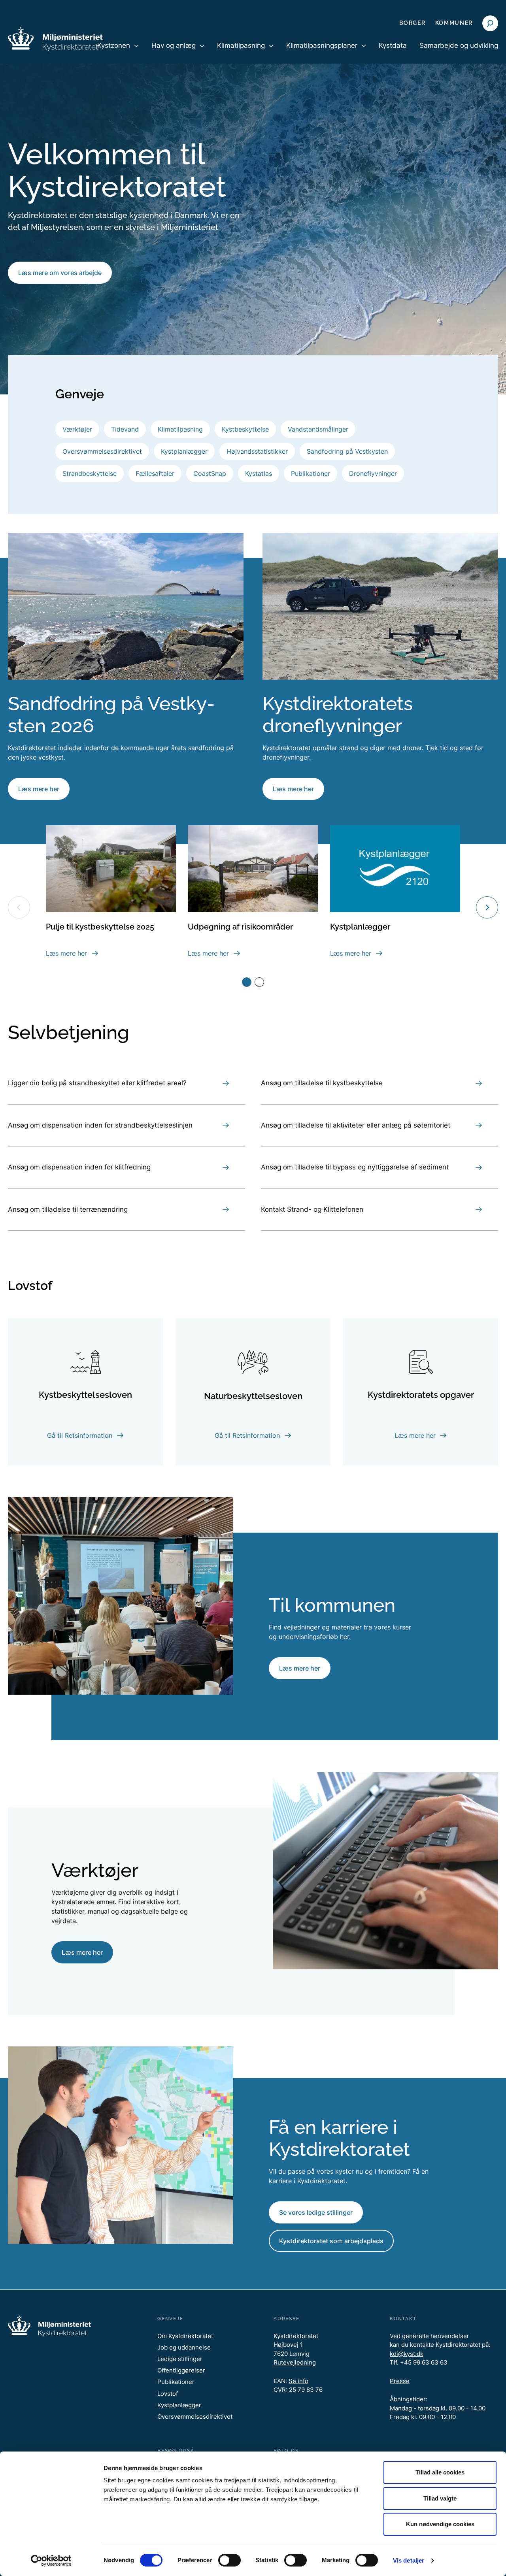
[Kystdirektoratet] (55, 39)
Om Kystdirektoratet (185, 2336)
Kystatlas (259, 473)
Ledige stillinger (180, 2359)
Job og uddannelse (184, 2347)
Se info (298, 2381)
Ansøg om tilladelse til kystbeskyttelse (322, 1083)
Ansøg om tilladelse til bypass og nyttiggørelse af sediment (355, 1167)
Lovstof (168, 2394)
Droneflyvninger (373, 473)
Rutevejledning (295, 2362)
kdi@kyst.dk (407, 2354)
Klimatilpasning (180, 429)
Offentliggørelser (181, 2370)
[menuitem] (118, 52)
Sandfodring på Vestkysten (347, 451)
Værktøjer (77, 429)
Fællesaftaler (155, 473)
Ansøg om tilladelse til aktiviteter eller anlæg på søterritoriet (356, 1125)
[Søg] (490, 23)
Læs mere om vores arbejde (60, 273)
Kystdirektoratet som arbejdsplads (331, 2241)
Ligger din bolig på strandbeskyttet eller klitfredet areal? (97, 1083)
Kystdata (393, 45)
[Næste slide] (487, 907)
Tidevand (125, 429)
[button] (247, 982)
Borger (412, 23)
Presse (400, 2381)
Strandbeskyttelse (90, 473)
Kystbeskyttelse (245, 429)
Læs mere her (39, 789)
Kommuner (454, 23)
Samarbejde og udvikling (459, 45)
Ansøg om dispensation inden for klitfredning (79, 1167)
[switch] (229, 2560)
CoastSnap (210, 473)
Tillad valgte (440, 2498)
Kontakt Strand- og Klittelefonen (312, 1209)
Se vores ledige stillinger (316, 2212)
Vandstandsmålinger (318, 429)
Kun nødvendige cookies (440, 2524)
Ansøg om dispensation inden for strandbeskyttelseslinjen (100, 1125)
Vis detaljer (409, 2560)
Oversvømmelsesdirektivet (102, 451)
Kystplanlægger (184, 451)
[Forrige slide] (19, 907)
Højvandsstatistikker (257, 451)
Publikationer (311, 473)
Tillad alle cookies (440, 2472)
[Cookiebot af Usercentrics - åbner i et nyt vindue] (51, 2561)
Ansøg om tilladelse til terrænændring (68, 1209)
